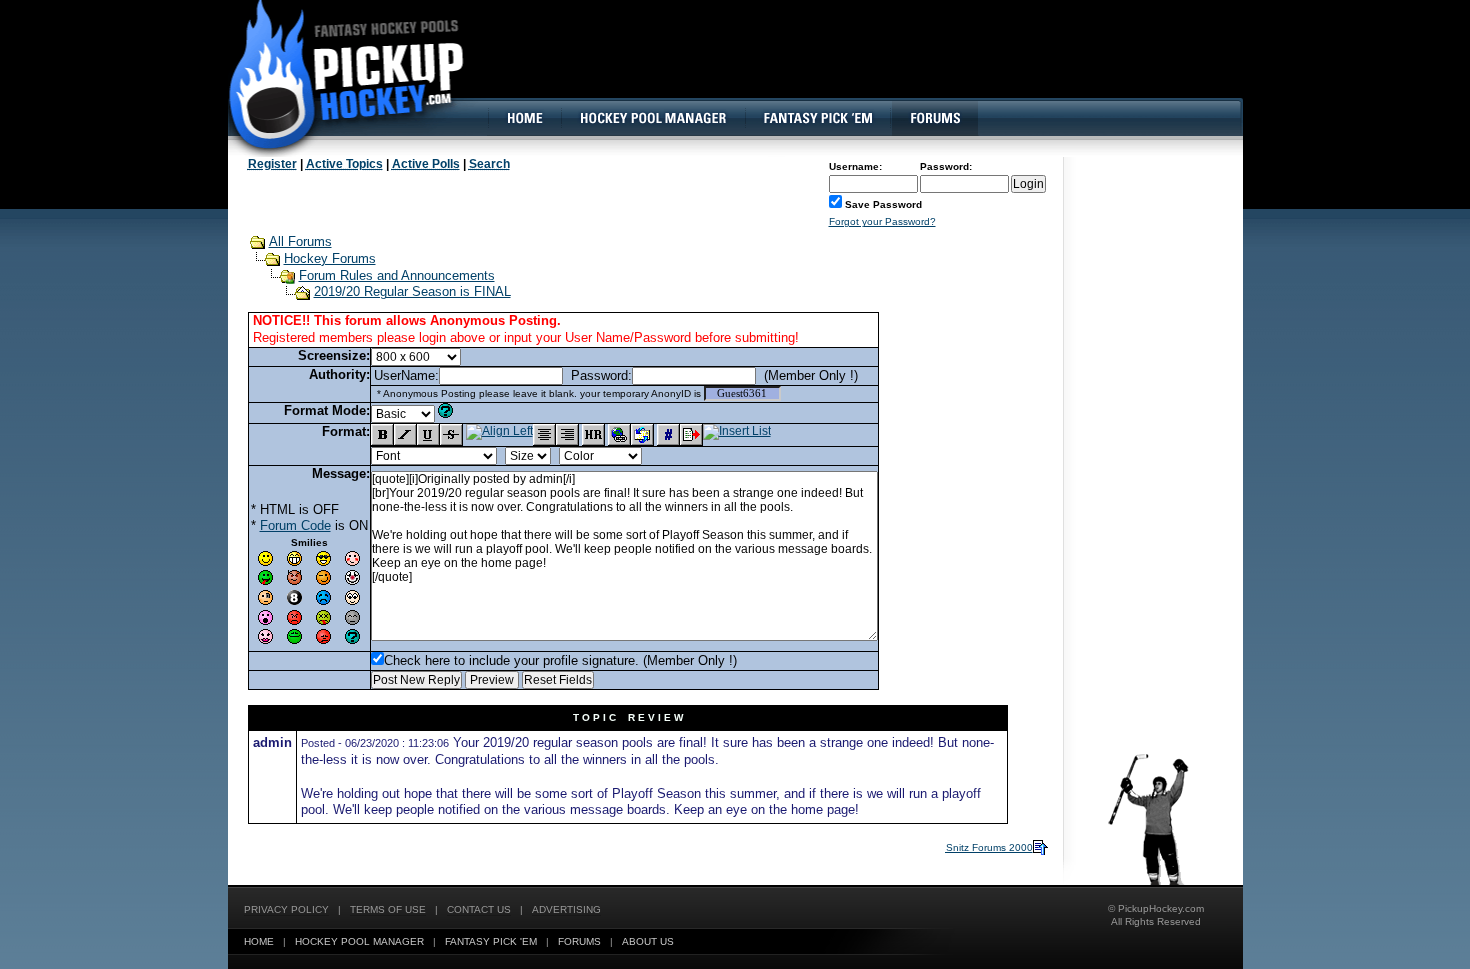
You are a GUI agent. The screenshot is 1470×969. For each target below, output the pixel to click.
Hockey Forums (330, 258)
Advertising (566, 909)
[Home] (524, 118)
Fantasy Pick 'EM (491, 941)
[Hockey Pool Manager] (653, 118)
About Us (648, 941)
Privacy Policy (286, 909)
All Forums (300, 241)
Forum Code (295, 525)
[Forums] (934, 118)
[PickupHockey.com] (335, 75)
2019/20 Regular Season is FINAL (412, 291)
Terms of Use (388, 909)
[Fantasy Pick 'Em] (817, 118)
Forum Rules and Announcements (397, 275)
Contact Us (479, 909)
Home (259, 941)
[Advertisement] (878, 65)
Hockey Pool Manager (359, 941)
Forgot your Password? (882, 221)
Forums (579, 941)
